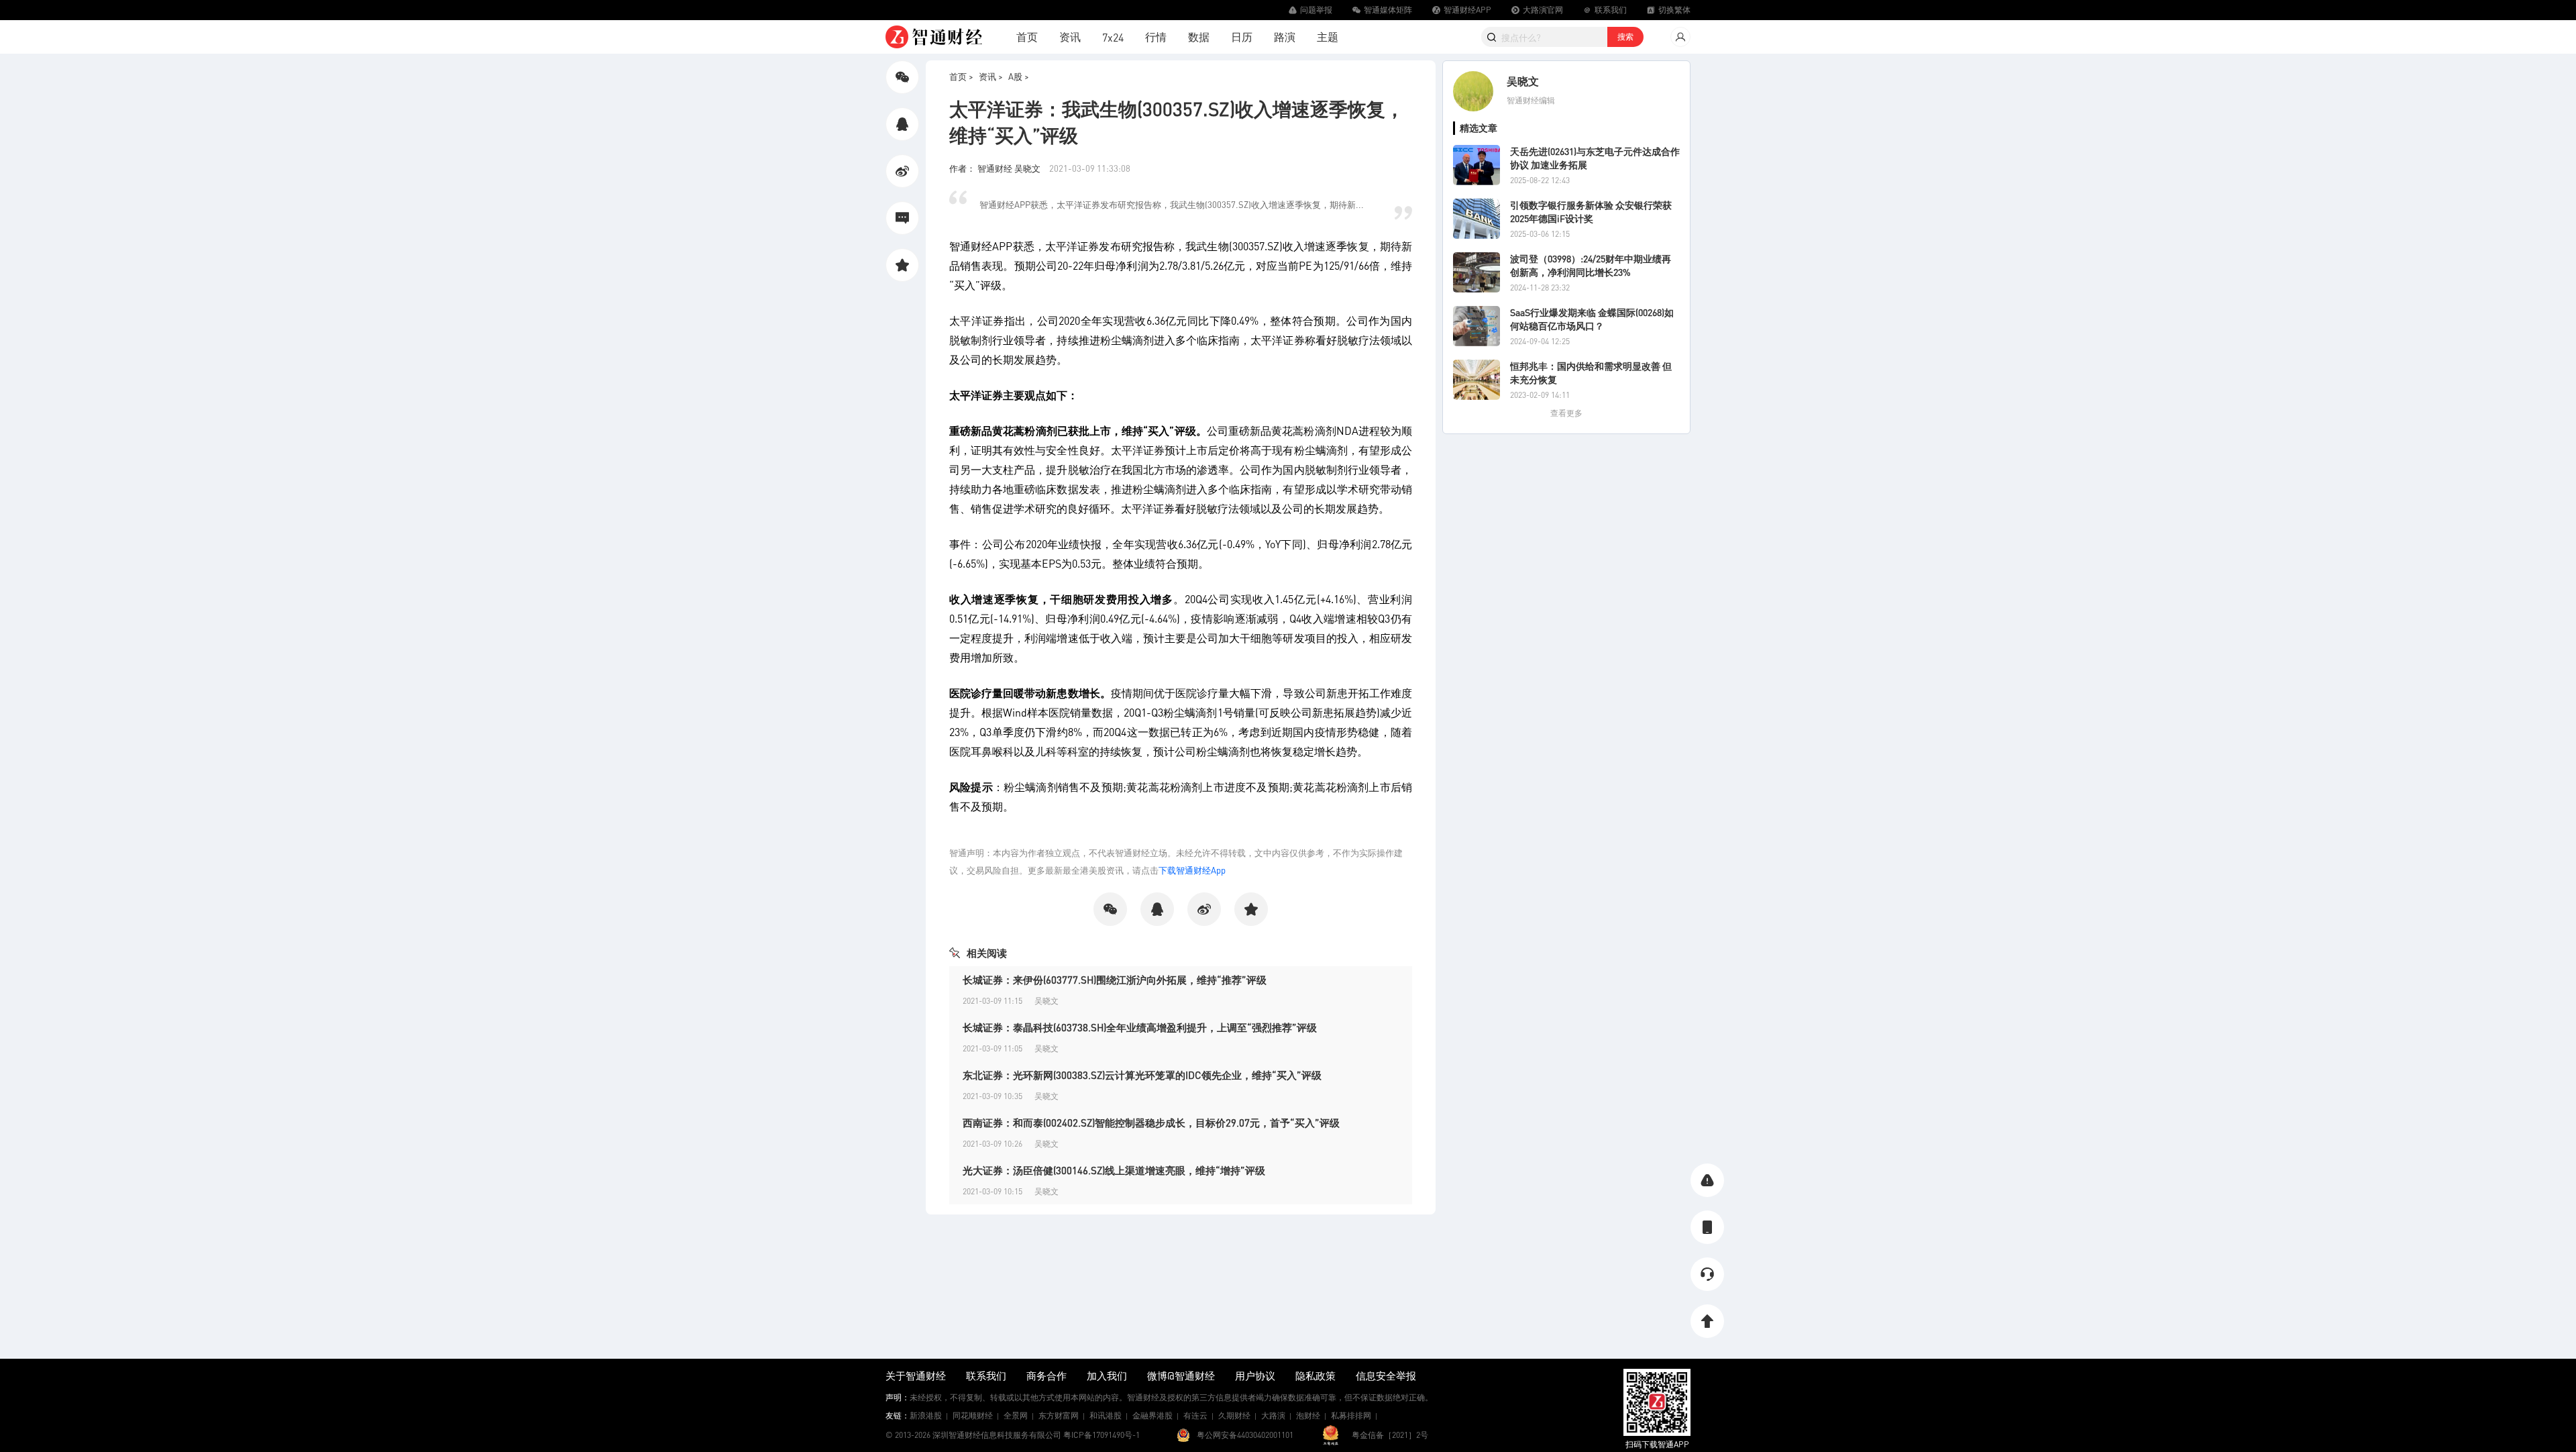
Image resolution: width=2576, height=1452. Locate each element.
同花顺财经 (973, 1415)
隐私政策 (1316, 1376)
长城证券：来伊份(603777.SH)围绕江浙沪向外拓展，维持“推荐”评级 (1115, 980)
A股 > (1019, 76)
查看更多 (1566, 413)
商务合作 (1046, 1376)
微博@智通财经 (1181, 1376)
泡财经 (1308, 1415)
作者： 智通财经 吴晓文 (996, 168)
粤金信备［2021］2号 (1390, 1435)
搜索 (1625, 37)
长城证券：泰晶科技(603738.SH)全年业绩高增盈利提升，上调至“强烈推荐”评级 (1140, 1027)
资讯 (1070, 37)
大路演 (1273, 1415)
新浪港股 (926, 1415)
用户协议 (1255, 1376)
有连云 (1195, 1415)
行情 (1156, 37)
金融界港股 (1152, 1415)
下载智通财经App (1192, 870)
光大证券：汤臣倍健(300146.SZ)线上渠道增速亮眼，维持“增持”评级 (1114, 1170)
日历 (1242, 37)
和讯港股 (1106, 1415)
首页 (1027, 37)
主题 (1328, 37)
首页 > (961, 76)
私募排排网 (1351, 1415)
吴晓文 (1523, 81)
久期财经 (1234, 1415)
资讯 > (991, 76)
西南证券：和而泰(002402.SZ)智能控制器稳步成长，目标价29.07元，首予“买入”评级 (1151, 1123)
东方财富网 (1059, 1415)
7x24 (1113, 37)
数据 (1199, 37)
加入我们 (1107, 1376)
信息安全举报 (1386, 1376)
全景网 (1016, 1415)
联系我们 (986, 1376)
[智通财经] (934, 37)
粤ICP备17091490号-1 (1102, 1435)
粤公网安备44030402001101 (1245, 1435)
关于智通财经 (916, 1376)
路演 (1285, 37)
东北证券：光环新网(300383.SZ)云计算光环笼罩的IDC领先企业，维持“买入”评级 (1142, 1075)
